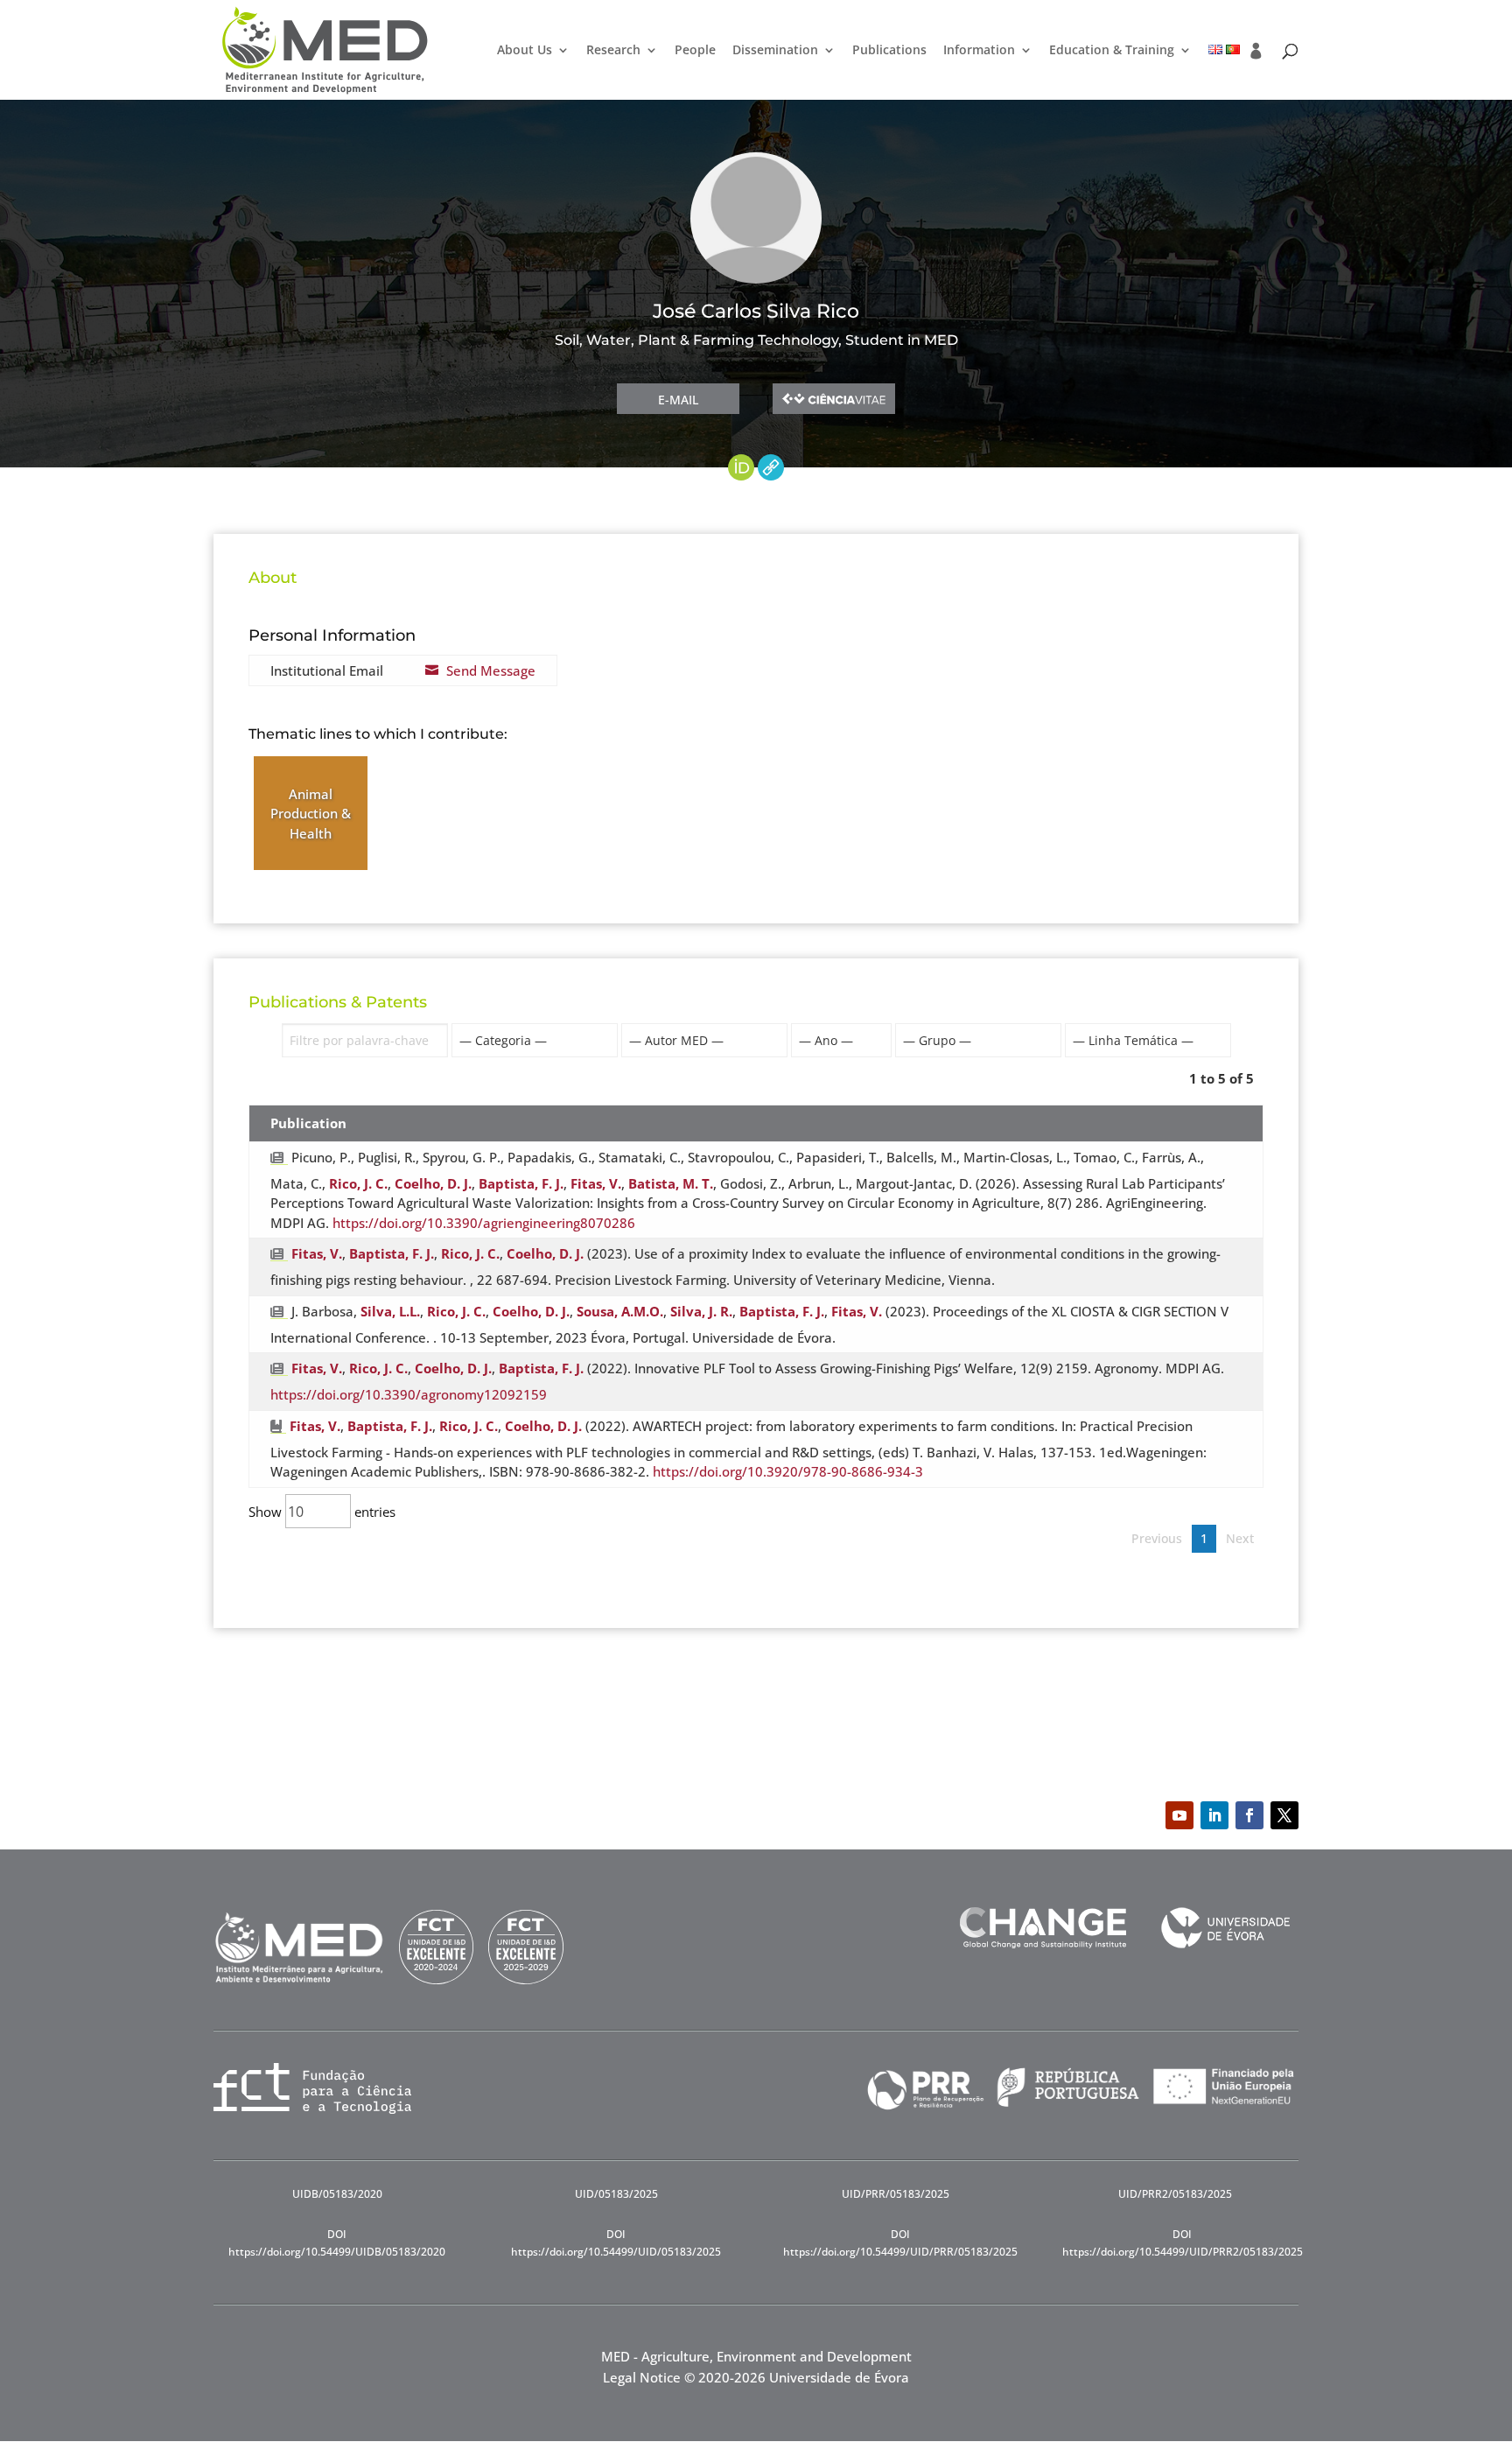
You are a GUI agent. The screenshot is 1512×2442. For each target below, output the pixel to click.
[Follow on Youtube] (1179, 1815)
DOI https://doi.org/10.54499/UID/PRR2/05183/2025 (1183, 2243)
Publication (308, 1123)
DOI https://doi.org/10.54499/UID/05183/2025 (616, 2243)
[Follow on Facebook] (1249, 1815)
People (695, 51)
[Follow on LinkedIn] (1214, 1815)
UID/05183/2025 (616, 2194)
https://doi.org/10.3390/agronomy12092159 (409, 1394)
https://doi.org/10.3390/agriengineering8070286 (484, 1223)
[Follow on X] (1284, 1815)
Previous (1157, 1538)
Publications (889, 51)
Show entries (322, 1512)
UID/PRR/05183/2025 (896, 2194)
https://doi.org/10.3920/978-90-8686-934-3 (788, 1471)
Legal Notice (642, 2377)
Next (1240, 1538)
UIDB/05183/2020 (337, 2194)
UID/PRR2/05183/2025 (1175, 2194)
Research (613, 51)
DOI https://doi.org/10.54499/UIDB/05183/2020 (337, 2243)
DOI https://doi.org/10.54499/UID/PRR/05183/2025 (900, 2243)
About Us (525, 51)
